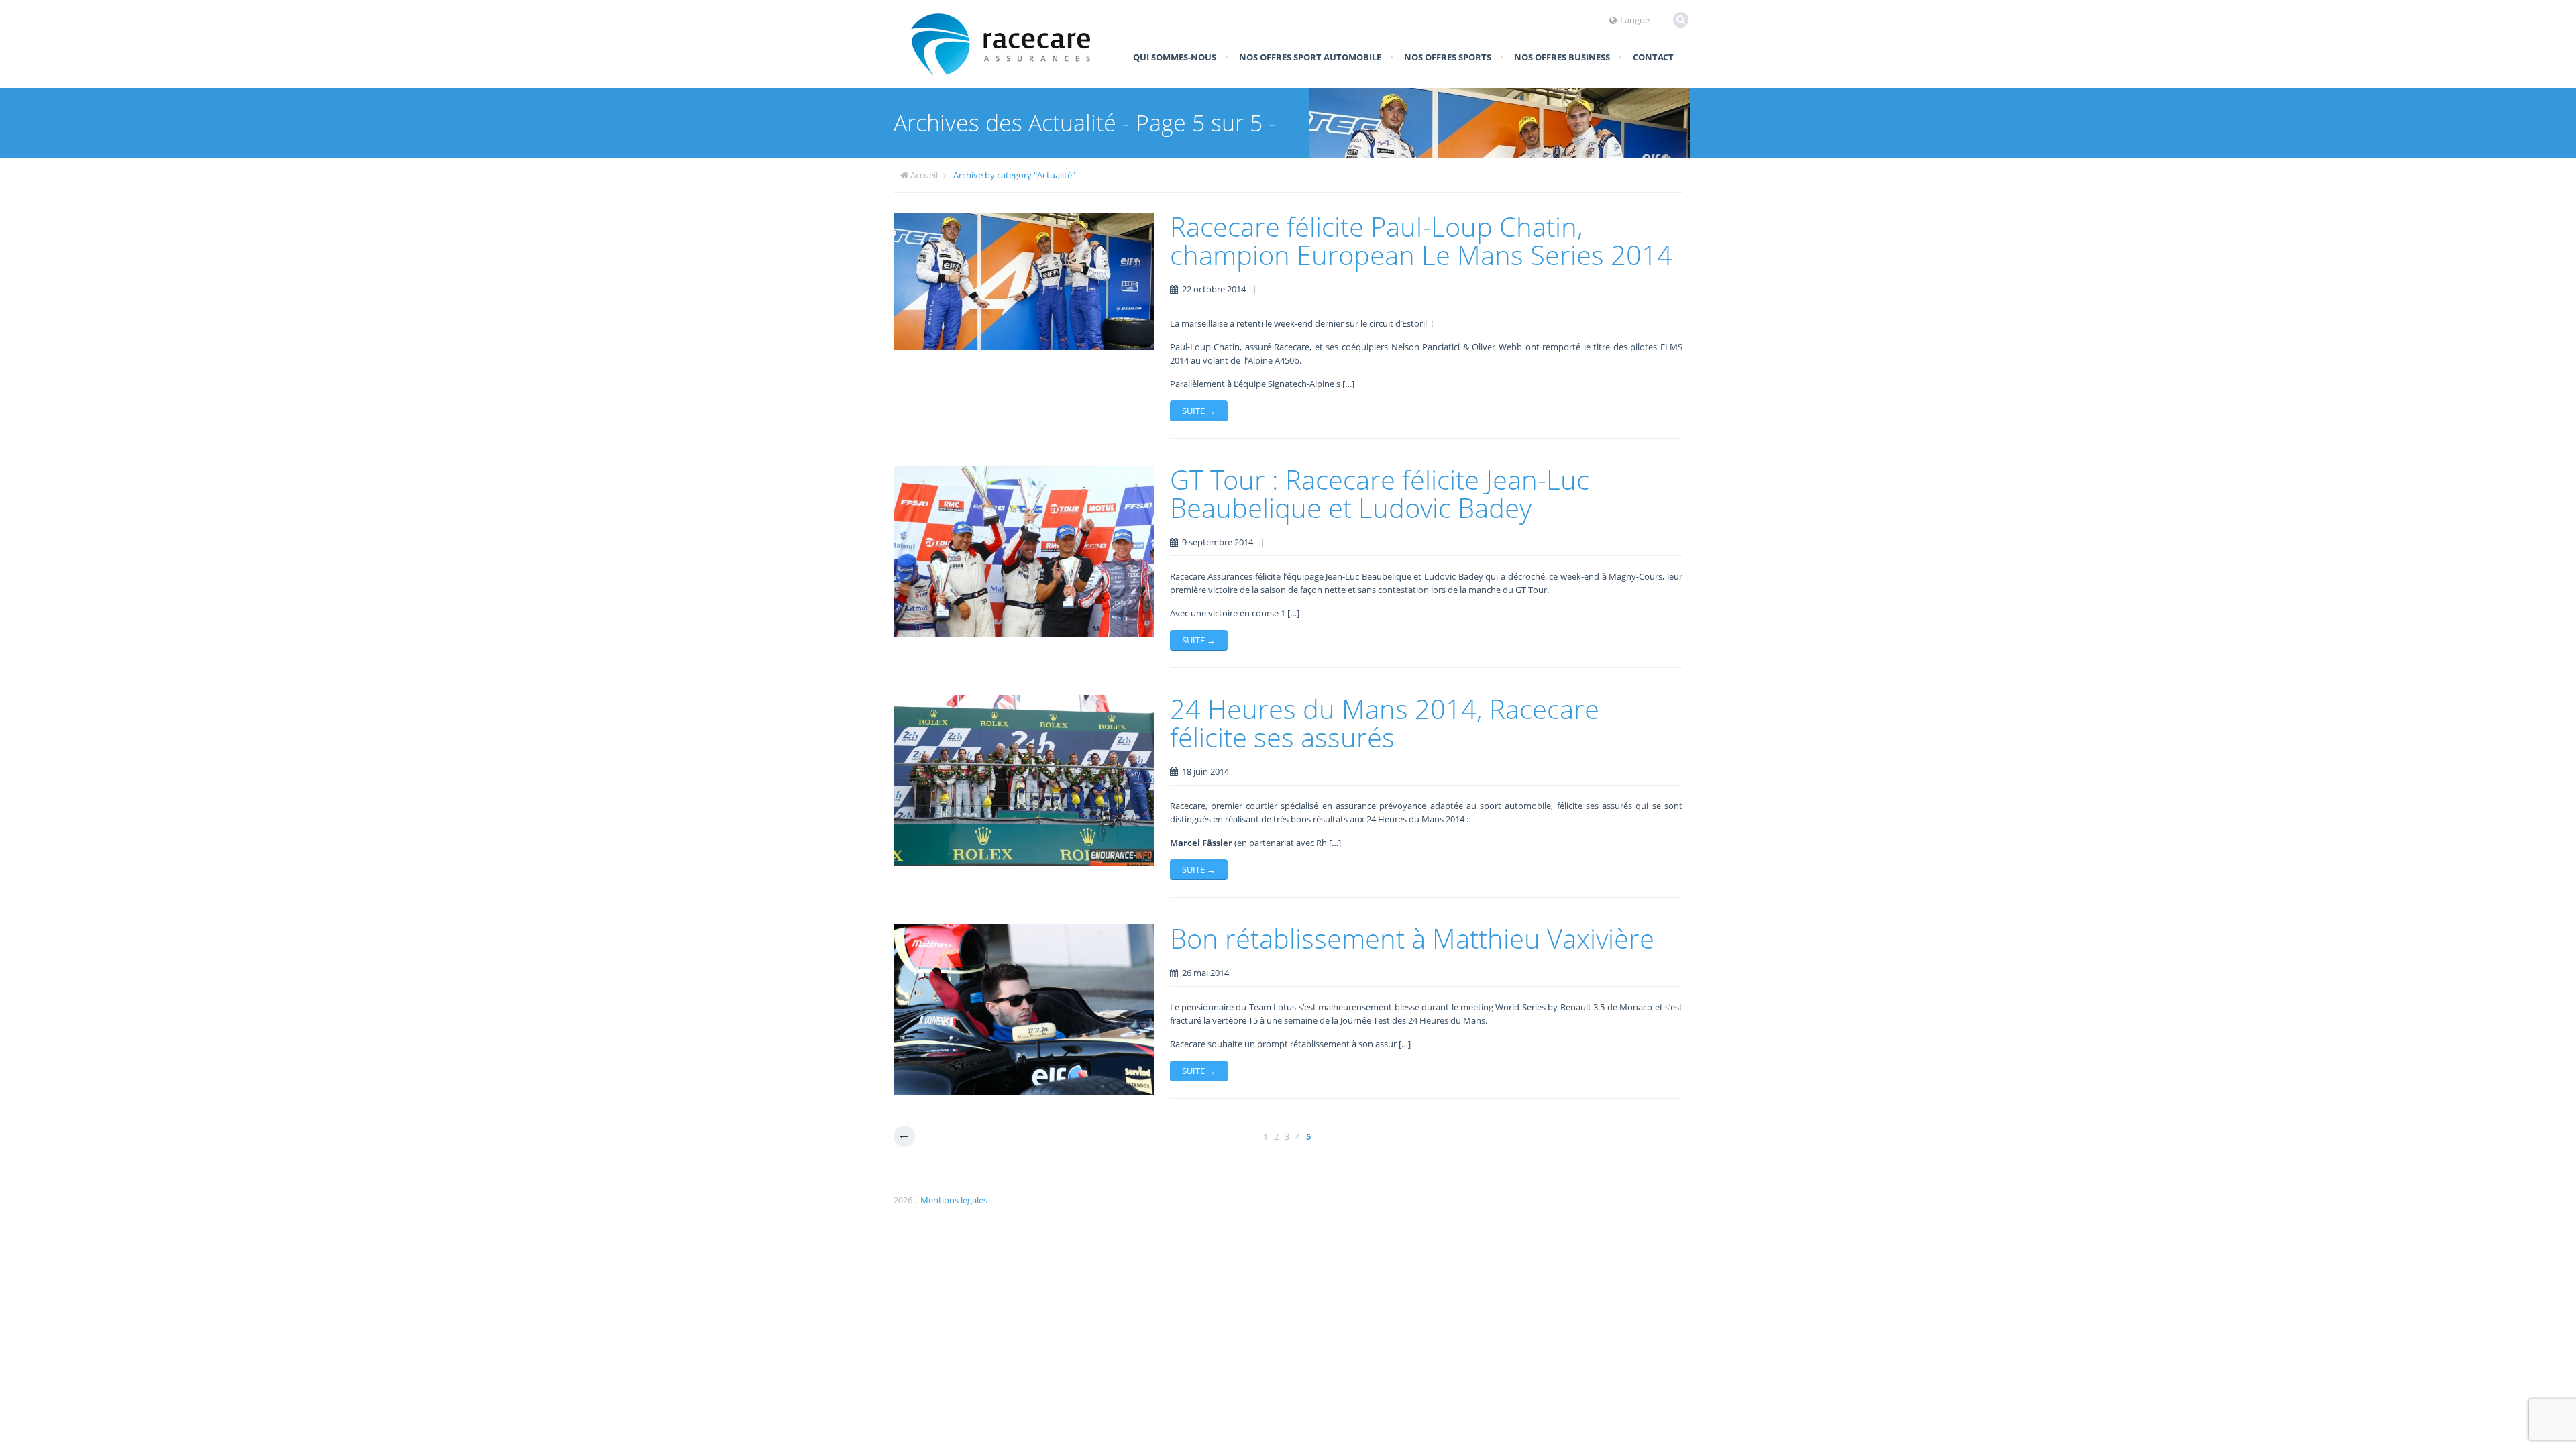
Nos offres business (1562, 57)
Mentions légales (954, 1200)
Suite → (1199, 411)
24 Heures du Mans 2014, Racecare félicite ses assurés (1385, 723)
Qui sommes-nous (1175, 57)
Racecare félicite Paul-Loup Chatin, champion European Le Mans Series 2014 (1421, 240)
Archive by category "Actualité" (1014, 175)
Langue (1635, 20)
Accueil (924, 175)
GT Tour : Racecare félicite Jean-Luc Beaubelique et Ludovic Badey (1380, 493)
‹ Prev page (904, 1136)
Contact (1653, 57)
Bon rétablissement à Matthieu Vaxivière (1412, 938)
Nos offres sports (1448, 57)
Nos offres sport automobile (1310, 57)
